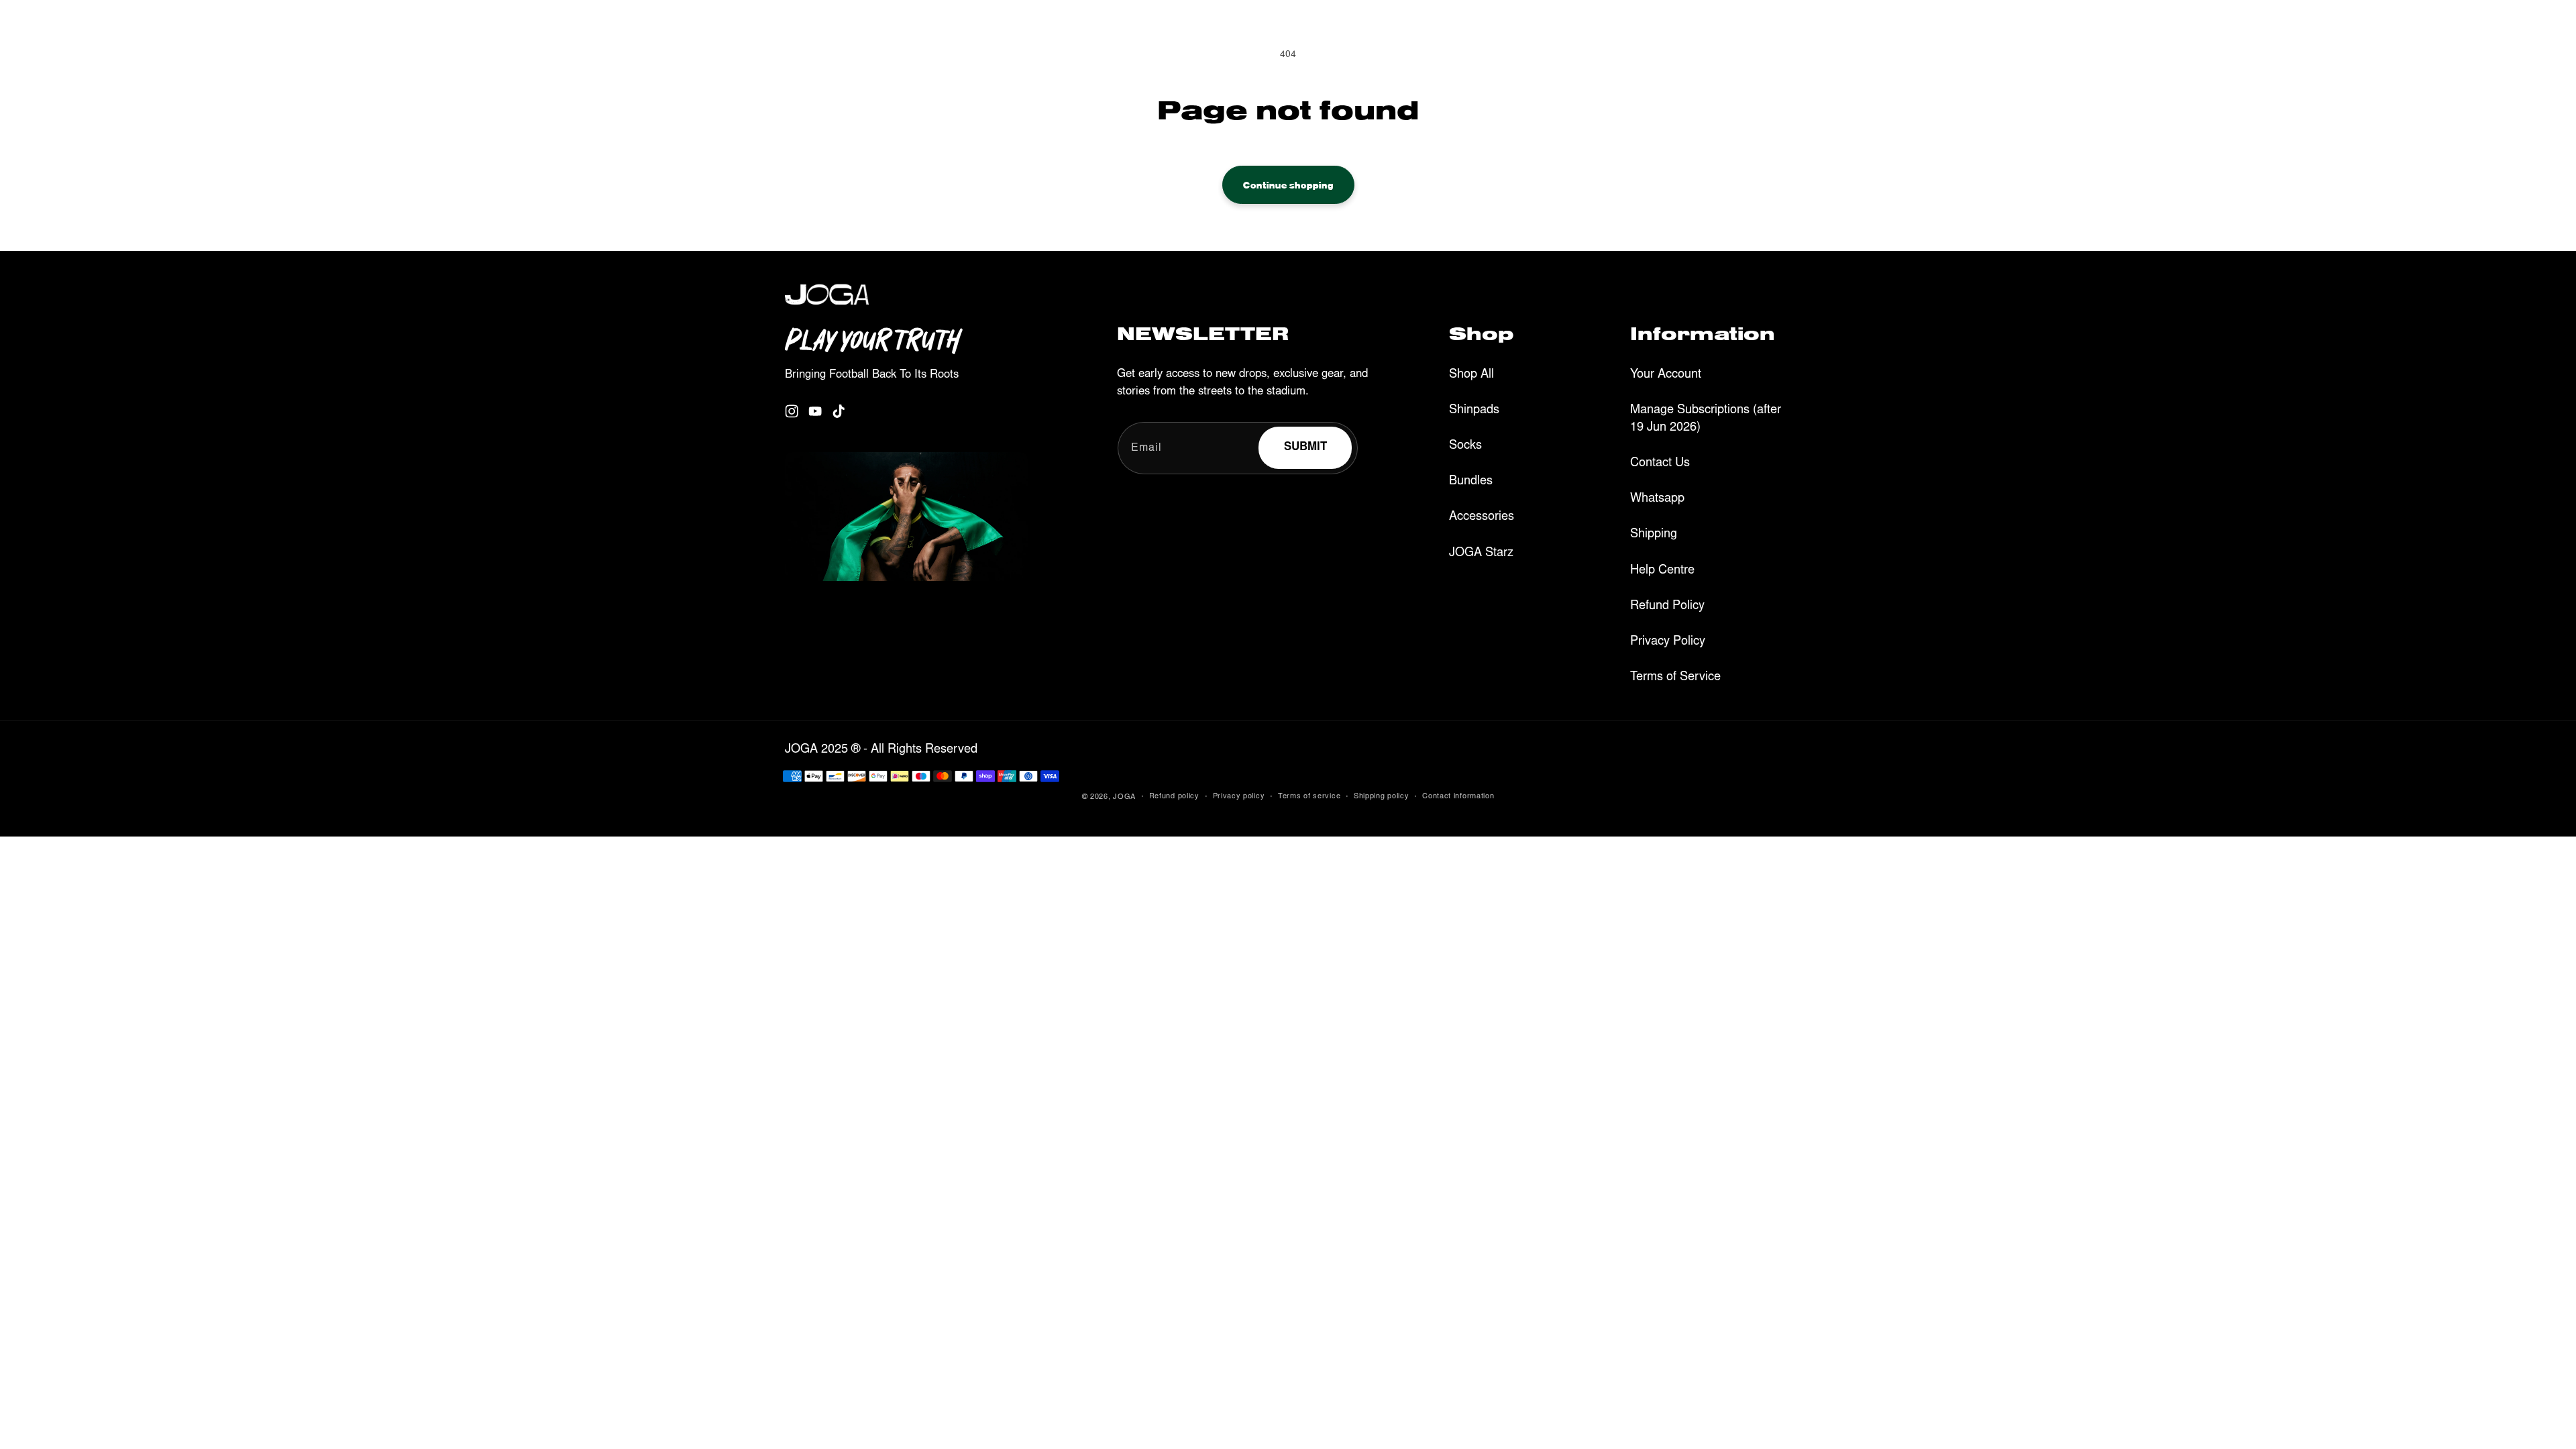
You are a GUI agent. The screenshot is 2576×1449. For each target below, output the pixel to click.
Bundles (1471, 482)
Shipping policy (1382, 797)
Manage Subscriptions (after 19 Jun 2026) (1706, 419)
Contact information (1458, 797)
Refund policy (1174, 797)
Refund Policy (1667, 606)
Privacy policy (1239, 797)
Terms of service (1309, 797)
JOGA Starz (1481, 553)
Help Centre (1662, 571)
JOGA (1124, 797)
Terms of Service (1675, 678)
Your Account (1666, 375)
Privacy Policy (1668, 642)
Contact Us (1660, 464)
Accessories (1482, 517)
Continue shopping (1288, 184)
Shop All (1471, 375)
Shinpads (1474, 411)
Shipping (1654, 535)
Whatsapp (1657, 499)
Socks (1465, 446)
